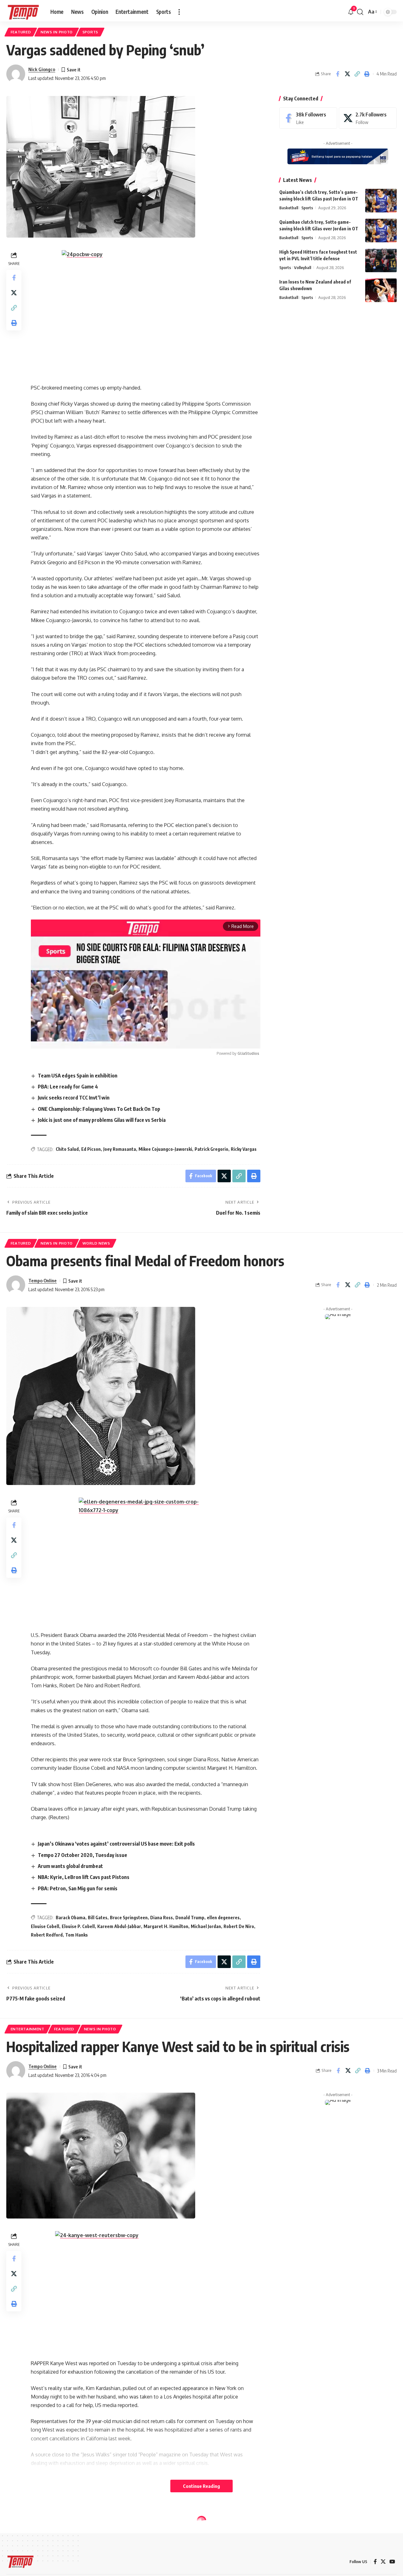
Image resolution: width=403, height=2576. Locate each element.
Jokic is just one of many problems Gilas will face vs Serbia (102, 1120)
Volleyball (303, 267)
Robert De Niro (239, 1926)
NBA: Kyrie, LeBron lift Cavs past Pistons (84, 1877)
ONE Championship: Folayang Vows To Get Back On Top (99, 1109)
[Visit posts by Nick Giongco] (16, 74)
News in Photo (57, 32)
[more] (179, 12)
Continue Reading (201, 2486)
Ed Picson (91, 1149)
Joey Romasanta (120, 1149)
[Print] (367, 74)
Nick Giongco (42, 69)
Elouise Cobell (45, 1926)
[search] (360, 12)
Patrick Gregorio (211, 1149)
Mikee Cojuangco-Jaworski (165, 1149)
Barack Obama (71, 1918)
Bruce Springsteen (129, 1918)
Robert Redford (47, 1935)
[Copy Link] (357, 74)
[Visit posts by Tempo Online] (16, 1285)
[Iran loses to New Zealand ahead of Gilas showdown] (381, 290)
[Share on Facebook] (338, 74)
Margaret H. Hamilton (166, 1926)
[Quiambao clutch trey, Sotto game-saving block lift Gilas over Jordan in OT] (381, 231)
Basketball (289, 208)
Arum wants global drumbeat (70, 1866)
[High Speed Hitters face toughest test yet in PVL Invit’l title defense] (381, 260)
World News (96, 1243)
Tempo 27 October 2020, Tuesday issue (82, 1855)
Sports (90, 32)
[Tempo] (23, 12)
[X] (368, 118)
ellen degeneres (223, 1918)
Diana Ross (162, 1918)
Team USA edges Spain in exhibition (78, 1076)
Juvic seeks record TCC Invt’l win (74, 1098)
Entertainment (28, 2029)
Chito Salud (67, 1149)
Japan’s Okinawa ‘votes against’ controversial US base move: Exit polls (116, 1844)
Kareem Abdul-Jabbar (119, 1926)
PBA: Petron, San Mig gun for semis (78, 1888)
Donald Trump (190, 1918)
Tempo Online (43, 1280)
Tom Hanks (77, 1935)
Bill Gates (98, 1918)
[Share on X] (347, 74)
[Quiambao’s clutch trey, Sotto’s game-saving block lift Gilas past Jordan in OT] (381, 201)
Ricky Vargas (244, 1149)
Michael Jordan (206, 1926)
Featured (21, 32)
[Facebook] (308, 118)
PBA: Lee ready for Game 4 (68, 1087)
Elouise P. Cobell (78, 1926)
